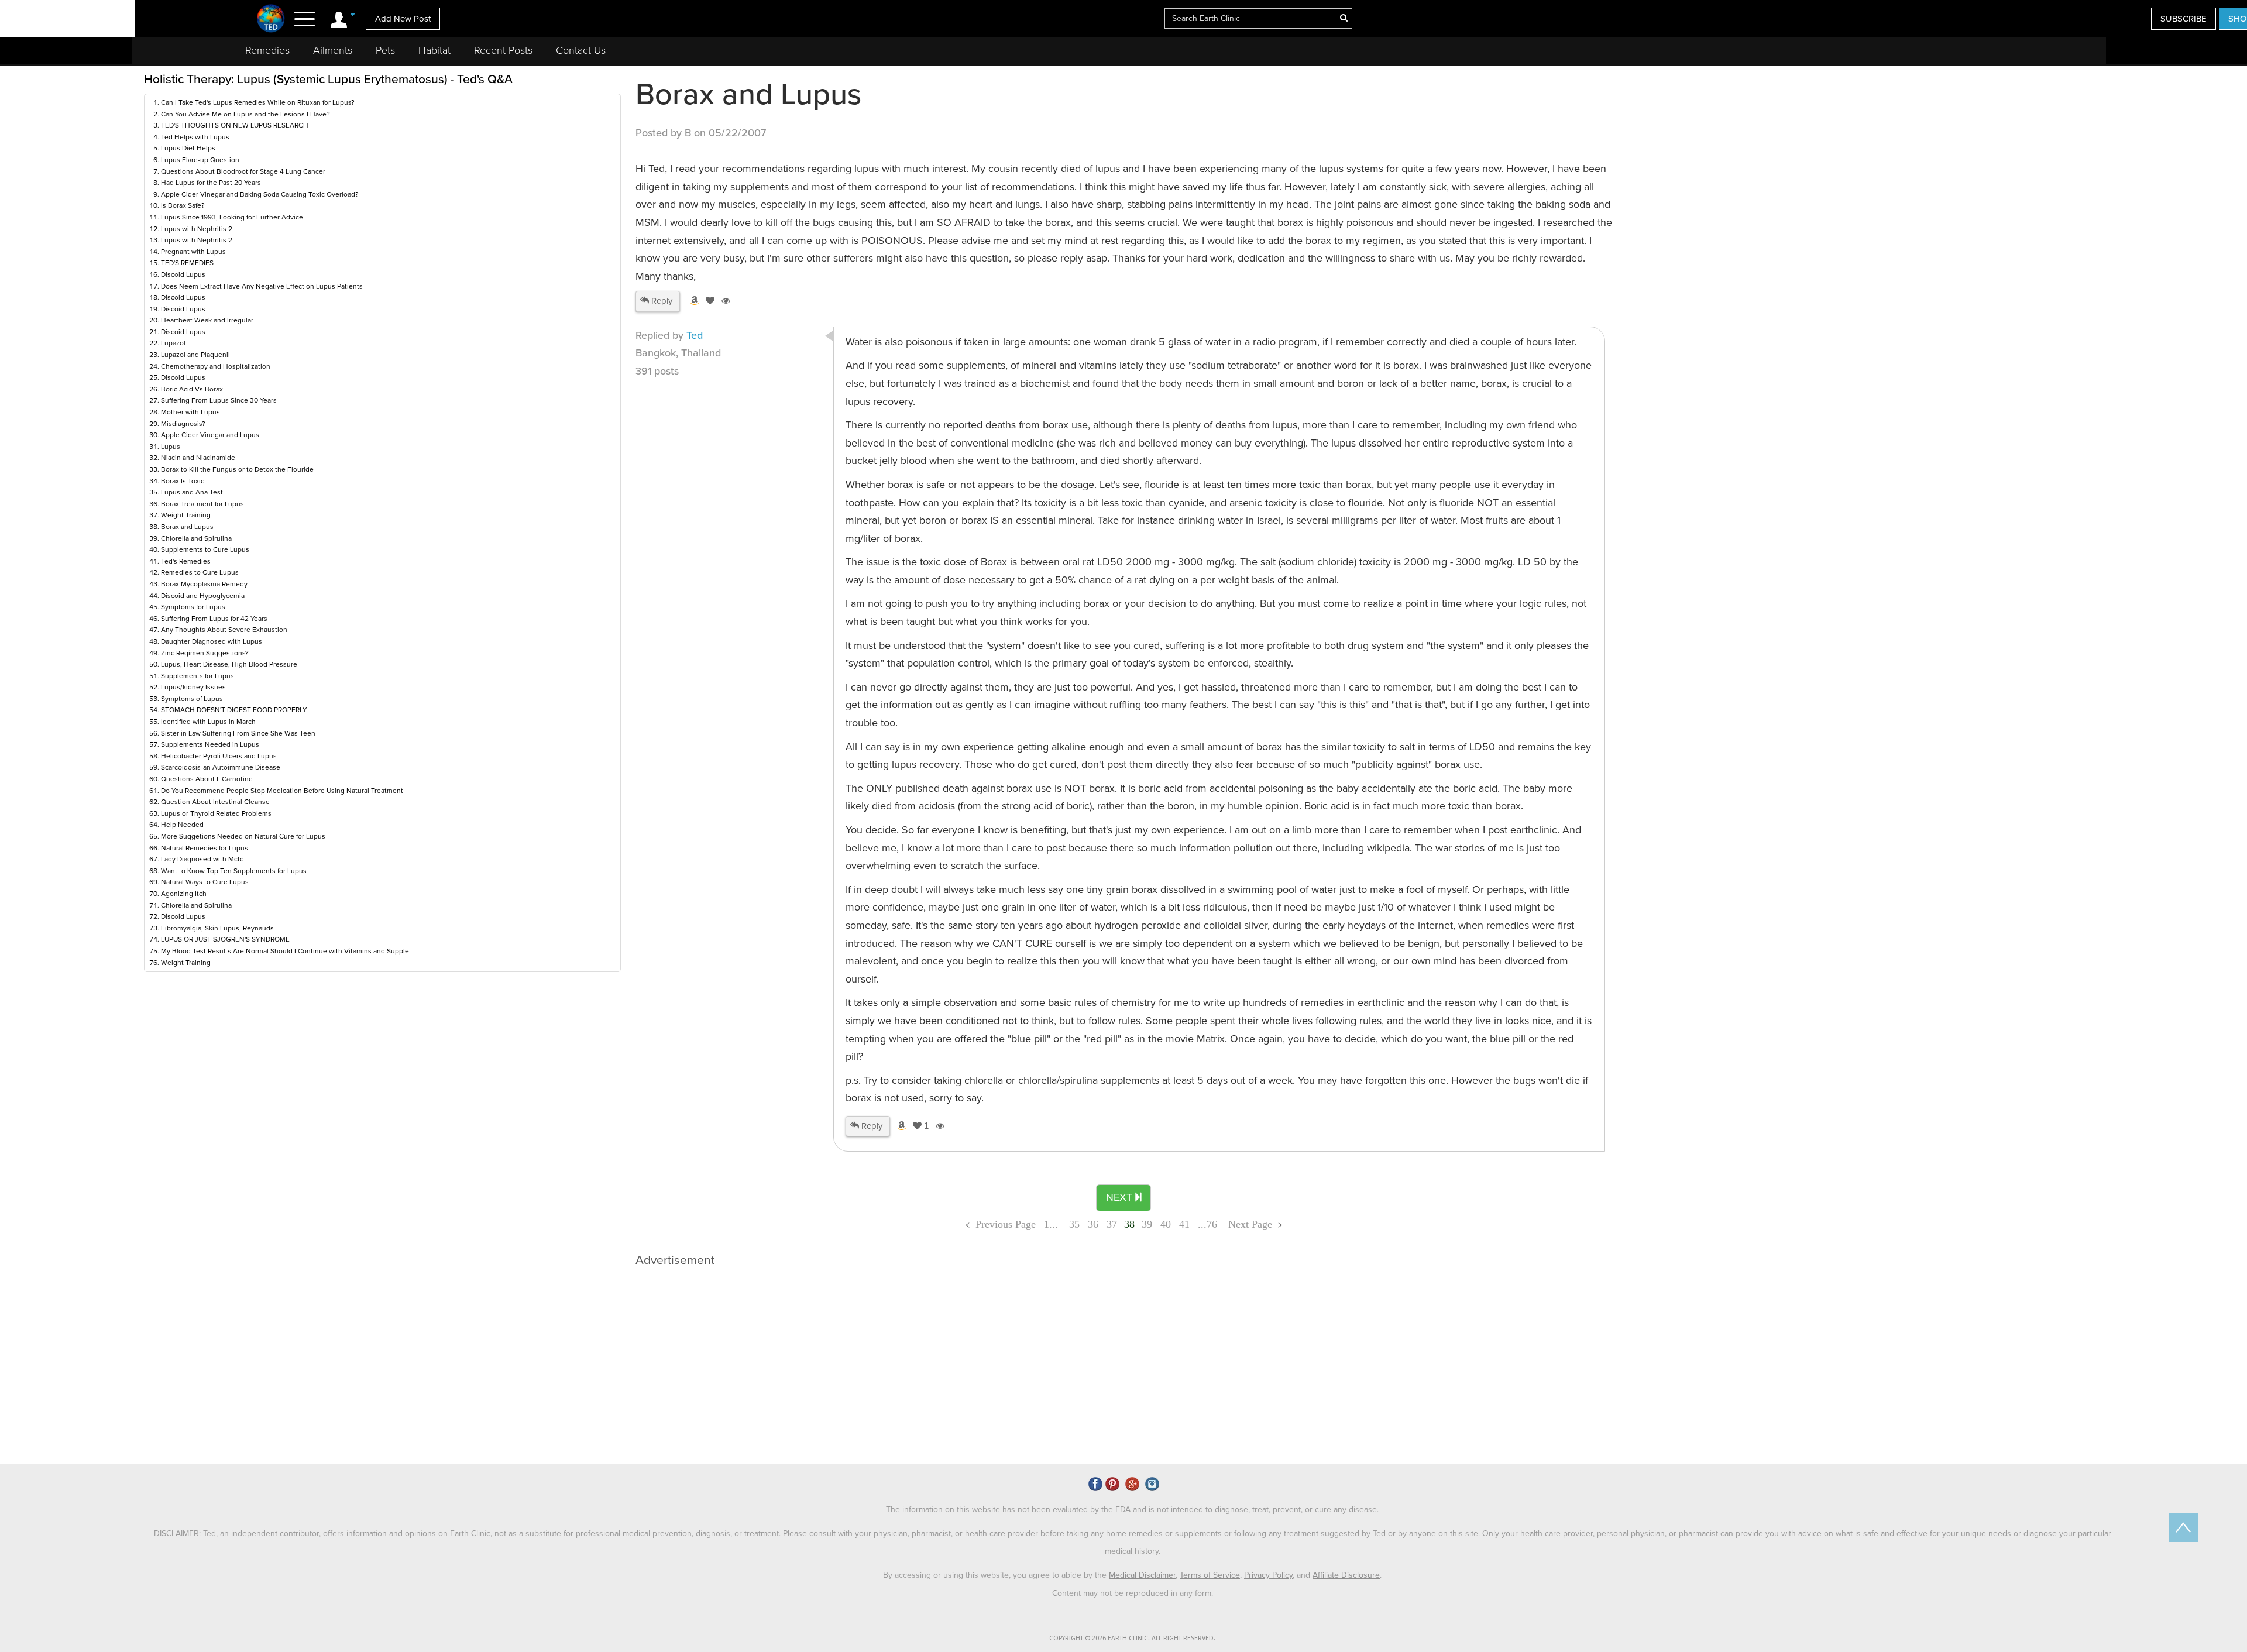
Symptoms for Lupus (193, 607)
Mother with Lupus (190, 412)
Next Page (1252, 1224)
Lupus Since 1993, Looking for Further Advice (232, 217)
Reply (661, 301)
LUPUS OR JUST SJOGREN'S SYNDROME (225, 939)
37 (1112, 1224)
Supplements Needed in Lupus (210, 744)
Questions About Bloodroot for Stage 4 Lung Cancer (243, 171)
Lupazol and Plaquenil (195, 355)
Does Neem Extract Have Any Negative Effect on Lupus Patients (262, 286)
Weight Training (186, 515)
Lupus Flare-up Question (200, 160)
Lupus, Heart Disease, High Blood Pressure (229, 664)
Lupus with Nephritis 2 (197, 229)
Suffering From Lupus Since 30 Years (219, 400)
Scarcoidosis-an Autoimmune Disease (221, 767)
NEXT (1121, 1197)
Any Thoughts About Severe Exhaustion (224, 630)
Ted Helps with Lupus (195, 137)
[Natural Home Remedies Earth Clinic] (271, 18)
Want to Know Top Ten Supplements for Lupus (234, 871)
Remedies (267, 50)
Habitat (434, 50)
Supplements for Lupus (197, 676)
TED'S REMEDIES (187, 263)
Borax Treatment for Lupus (202, 504)
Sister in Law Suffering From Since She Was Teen (238, 733)
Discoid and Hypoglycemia (203, 596)
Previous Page (1004, 1224)
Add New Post (403, 19)
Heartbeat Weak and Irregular (207, 320)
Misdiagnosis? (183, 424)
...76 (1207, 1224)
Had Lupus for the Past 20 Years (211, 183)
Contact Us (581, 50)
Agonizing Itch (184, 894)
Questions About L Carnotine (207, 779)
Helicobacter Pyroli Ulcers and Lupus (219, 756)
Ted (695, 335)
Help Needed (182, 825)
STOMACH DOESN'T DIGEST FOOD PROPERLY (234, 710)
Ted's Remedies (186, 561)
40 (1166, 1224)
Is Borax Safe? (183, 205)
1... (1052, 1224)
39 (1147, 1224)
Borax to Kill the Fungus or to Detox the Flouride (237, 469)
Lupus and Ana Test (192, 492)
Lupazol (173, 343)
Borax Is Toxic (183, 481)
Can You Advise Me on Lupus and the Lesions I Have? (245, 114)
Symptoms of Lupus (192, 699)
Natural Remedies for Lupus (205, 848)
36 (1093, 1224)
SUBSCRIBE (2184, 19)
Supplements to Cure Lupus (205, 549)
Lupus (171, 447)
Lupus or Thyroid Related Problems (216, 813)
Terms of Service (1210, 1575)
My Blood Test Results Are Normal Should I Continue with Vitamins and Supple (285, 951)
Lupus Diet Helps (188, 148)
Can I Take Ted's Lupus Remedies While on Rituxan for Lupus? (258, 102)
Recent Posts (503, 50)
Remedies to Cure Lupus (200, 572)
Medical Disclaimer (1142, 1575)
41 (1184, 1224)
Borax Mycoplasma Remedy (204, 584)
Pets (385, 50)
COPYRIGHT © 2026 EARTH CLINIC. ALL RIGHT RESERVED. (1132, 1638)
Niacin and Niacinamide (198, 458)
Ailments (333, 50)
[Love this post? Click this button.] (708, 301)
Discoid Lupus (183, 274)
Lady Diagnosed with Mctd (202, 859)
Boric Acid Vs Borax (192, 389)
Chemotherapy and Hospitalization (216, 366)
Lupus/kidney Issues (193, 687)
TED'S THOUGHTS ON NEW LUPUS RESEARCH (235, 125)
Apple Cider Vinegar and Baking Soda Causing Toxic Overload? (260, 194)
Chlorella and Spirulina (196, 538)
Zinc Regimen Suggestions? (205, 653)
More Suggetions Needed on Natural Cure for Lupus (243, 836)
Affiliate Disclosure (1346, 1575)
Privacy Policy (1268, 1575)
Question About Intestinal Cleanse (215, 802)
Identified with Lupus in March (208, 722)
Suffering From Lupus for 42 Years (214, 619)
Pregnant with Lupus (193, 252)
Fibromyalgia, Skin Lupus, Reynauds (217, 928)
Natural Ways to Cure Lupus (205, 882)
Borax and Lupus (187, 527)
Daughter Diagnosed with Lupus (212, 641)
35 (1074, 1224)
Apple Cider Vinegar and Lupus (210, 435)
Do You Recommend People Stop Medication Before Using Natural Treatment (282, 791)
